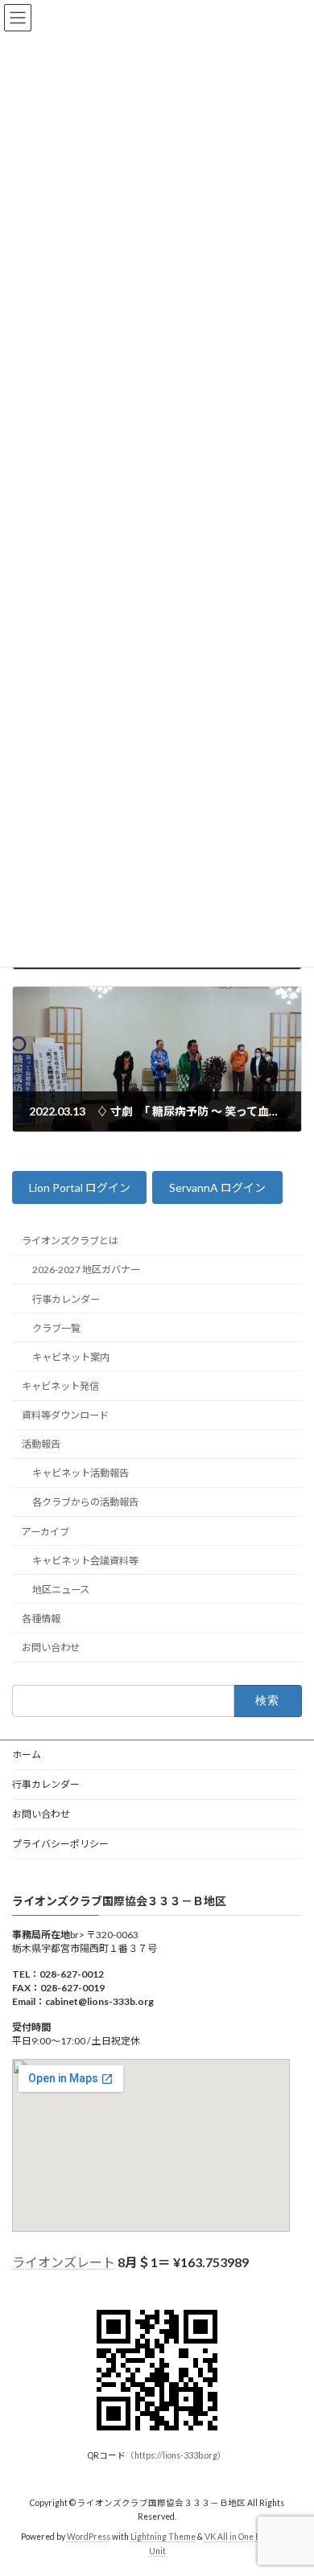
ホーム (27, 1754)
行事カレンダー (66, 1299)
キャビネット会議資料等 (85, 1561)
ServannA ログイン (217, 1188)
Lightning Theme (163, 2537)
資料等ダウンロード (65, 1415)
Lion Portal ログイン (80, 1188)
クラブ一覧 (56, 1328)
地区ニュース (61, 1590)
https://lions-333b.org (176, 2455)
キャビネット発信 (60, 1386)
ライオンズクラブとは (70, 1241)
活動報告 (41, 1444)
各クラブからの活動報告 (85, 1503)
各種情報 (41, 1619)
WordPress (89, 2537)
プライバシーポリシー (60, 1844)
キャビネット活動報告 (81, 1474)
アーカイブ (45, 1532)
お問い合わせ (51, 1647)
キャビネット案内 (71, 1357)
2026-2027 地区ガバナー (86, 1270)
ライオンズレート (64, 2262)
